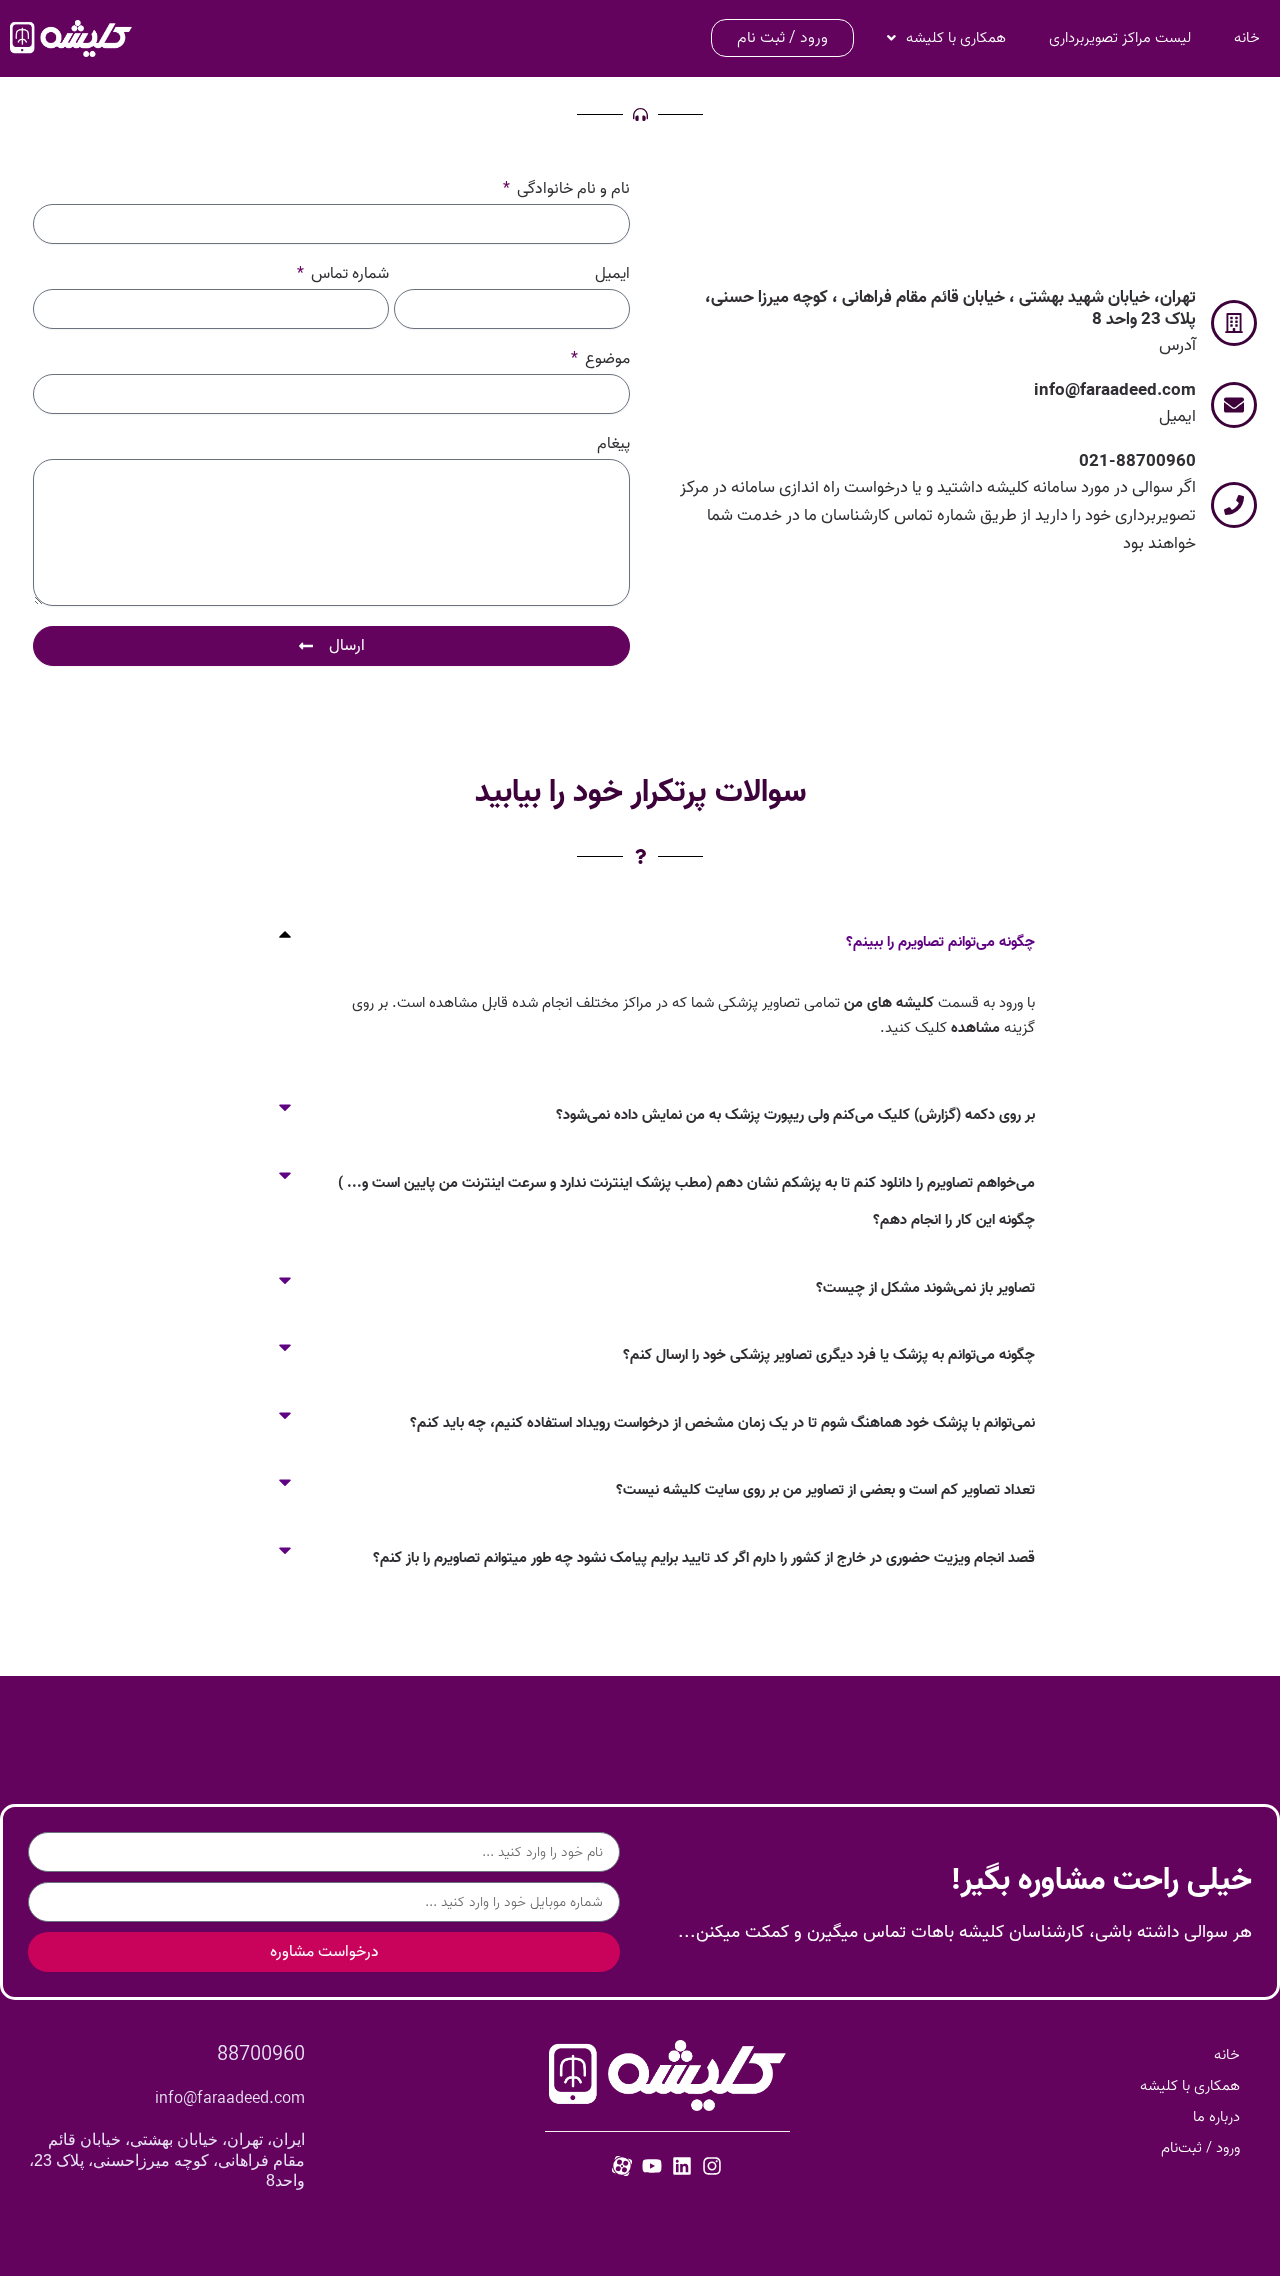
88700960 (261, 2055)
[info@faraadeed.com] (1234, 405)
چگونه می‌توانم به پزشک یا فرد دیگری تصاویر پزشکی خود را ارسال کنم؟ (829, 1355)
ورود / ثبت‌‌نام (1200, 2148)
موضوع (605, 360)
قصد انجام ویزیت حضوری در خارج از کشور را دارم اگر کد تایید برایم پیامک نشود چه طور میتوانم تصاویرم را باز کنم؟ (704, 1558)
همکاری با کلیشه (956, 38)
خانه (1247, 38)
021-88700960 (1137, 461)
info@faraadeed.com (1115, 390)
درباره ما (1216, 2117)
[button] (640, 943)
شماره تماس (348, 275)
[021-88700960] (1234, 505)
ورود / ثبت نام (782, 38)
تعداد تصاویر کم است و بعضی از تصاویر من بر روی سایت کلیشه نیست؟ (825, 1490)
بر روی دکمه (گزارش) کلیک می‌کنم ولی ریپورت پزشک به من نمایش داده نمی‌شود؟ (795, 1115)
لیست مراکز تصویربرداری (1120, 38)
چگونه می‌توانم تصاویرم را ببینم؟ (940, 942)
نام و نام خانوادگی (571, 190)
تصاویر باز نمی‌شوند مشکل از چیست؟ (925, 1288)
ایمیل (612, 275)
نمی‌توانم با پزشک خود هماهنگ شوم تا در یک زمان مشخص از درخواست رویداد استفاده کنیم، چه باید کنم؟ (722, 1423)
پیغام (613, 445)
